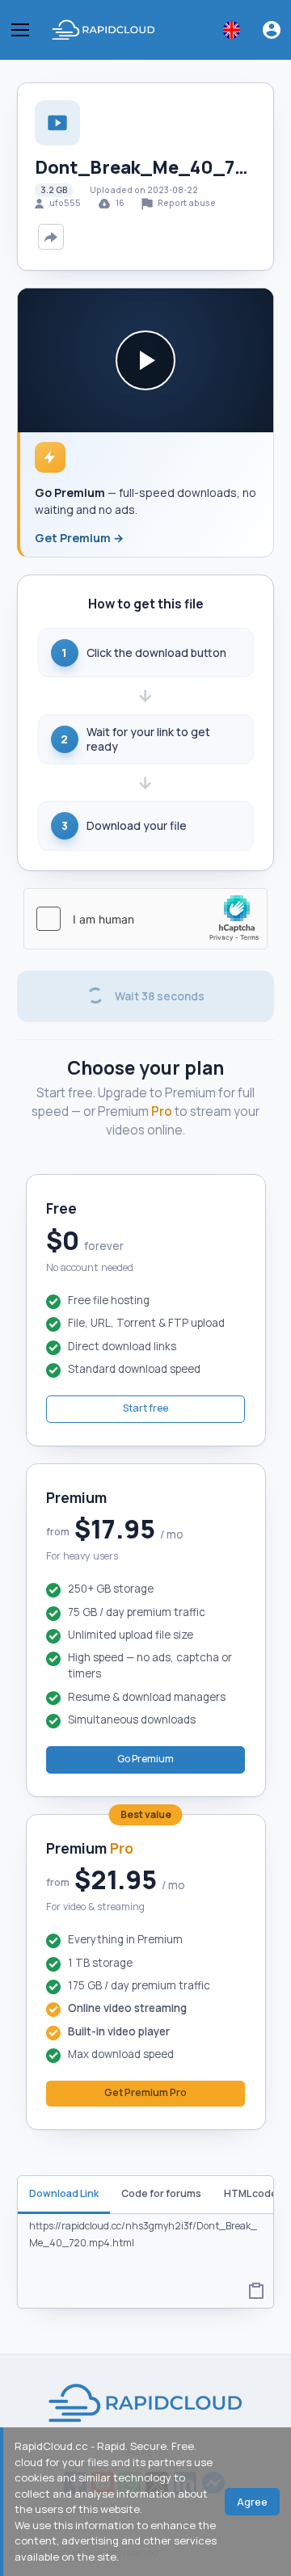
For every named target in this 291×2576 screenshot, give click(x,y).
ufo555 (65, 203)
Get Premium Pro (145, 2092)
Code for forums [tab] (161, 2193)
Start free (145, 1408)
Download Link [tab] (64, 2193)
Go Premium (145, 1759)
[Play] (145, 360)
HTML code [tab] (251, 2193)
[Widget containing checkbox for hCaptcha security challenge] (145, 919)
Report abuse (186, 203)
